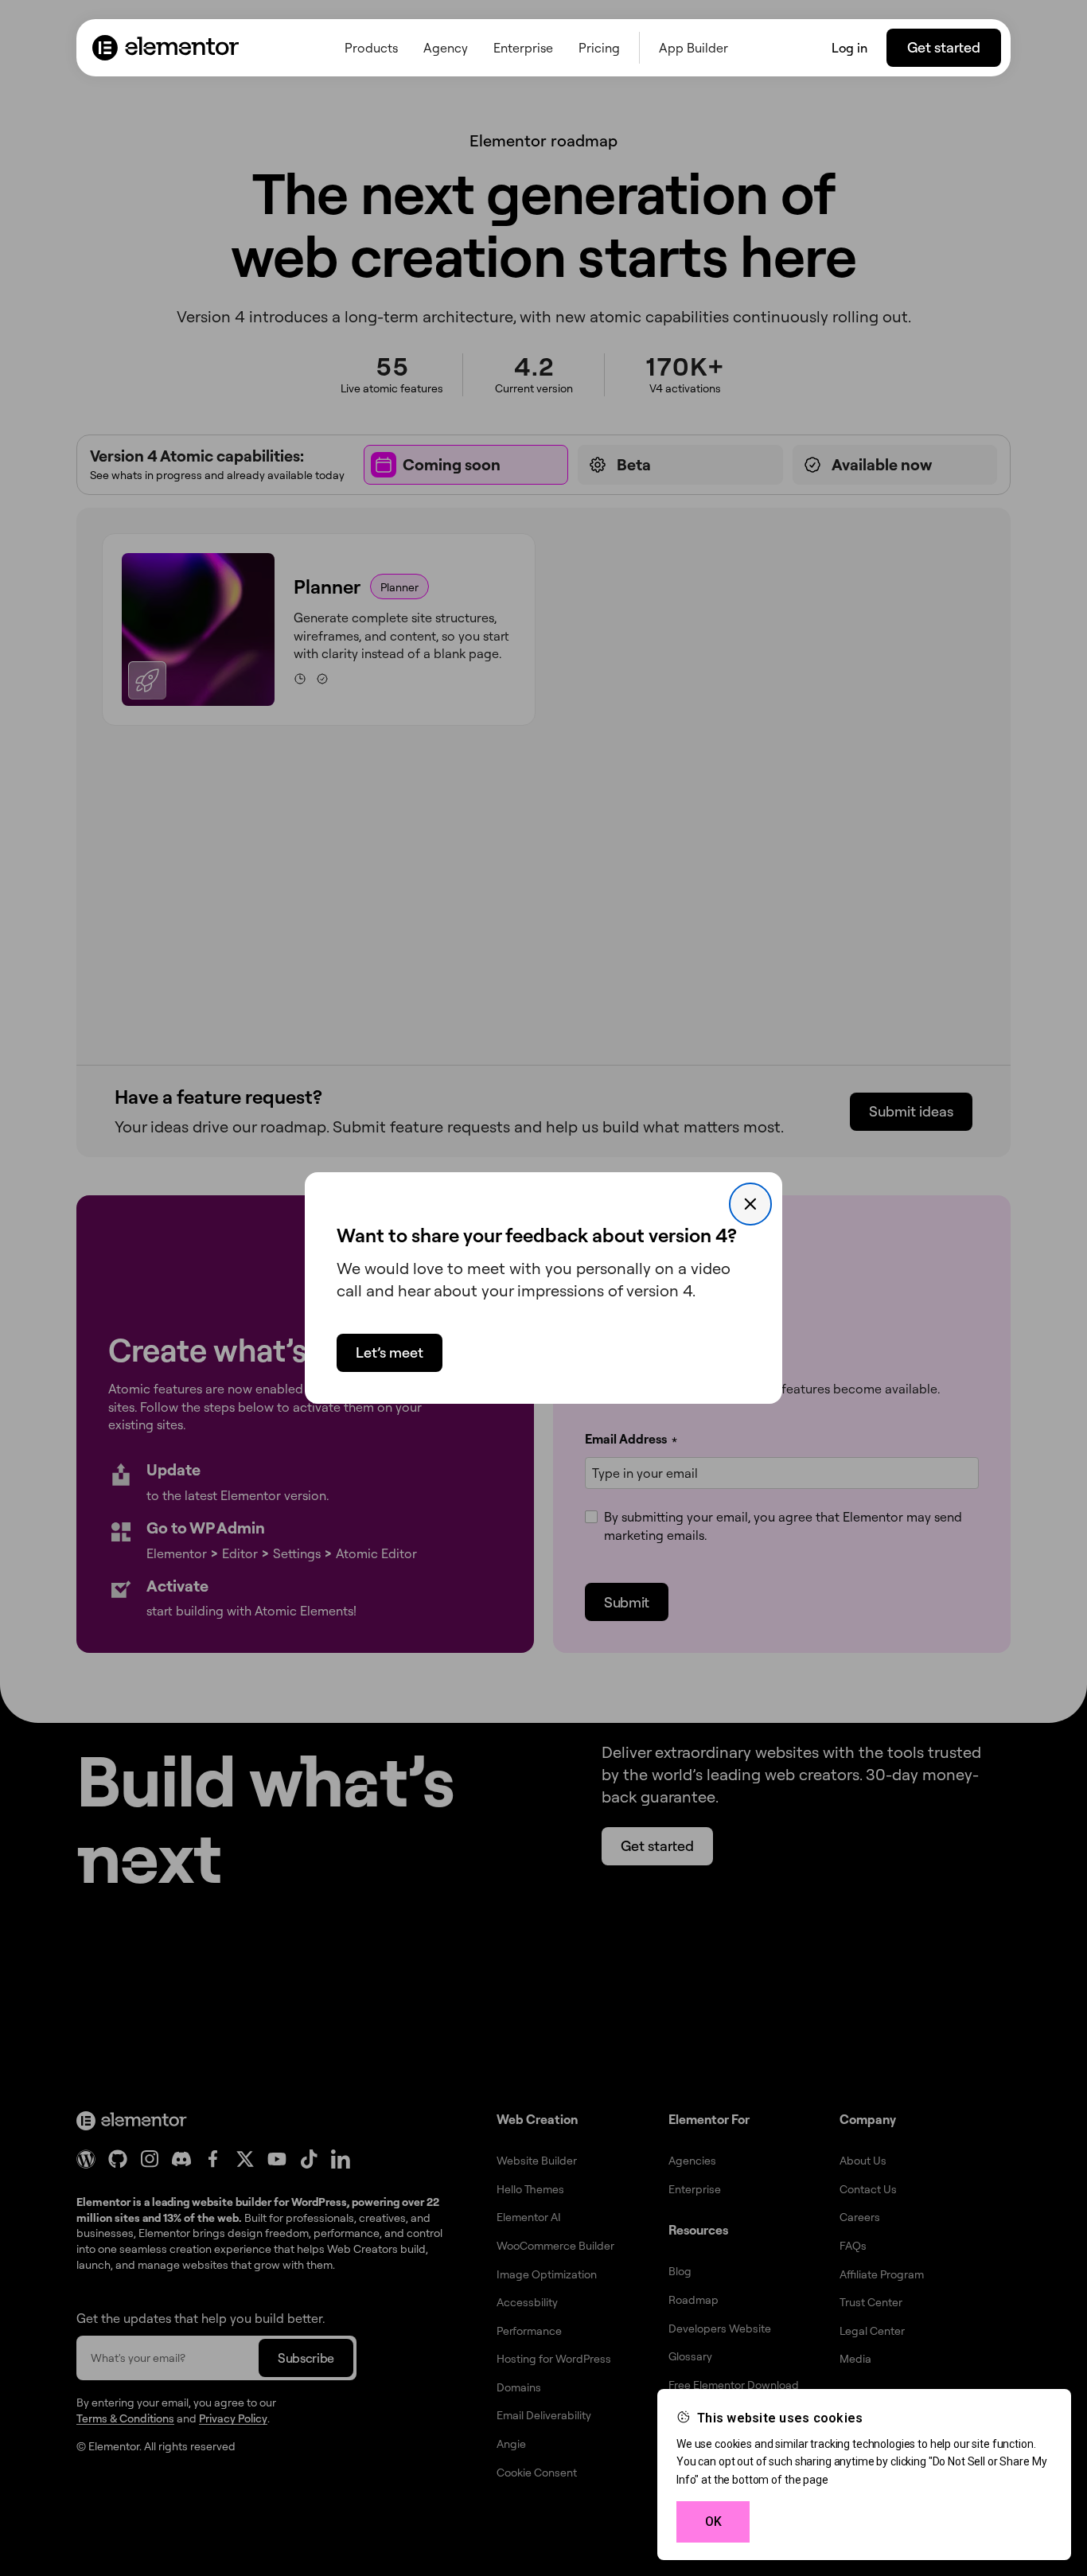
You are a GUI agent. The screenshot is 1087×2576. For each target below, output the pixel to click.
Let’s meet (390, 1352)
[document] (543, 1288)
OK (713, 2521)
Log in (849, 48)
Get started (944, 47)
